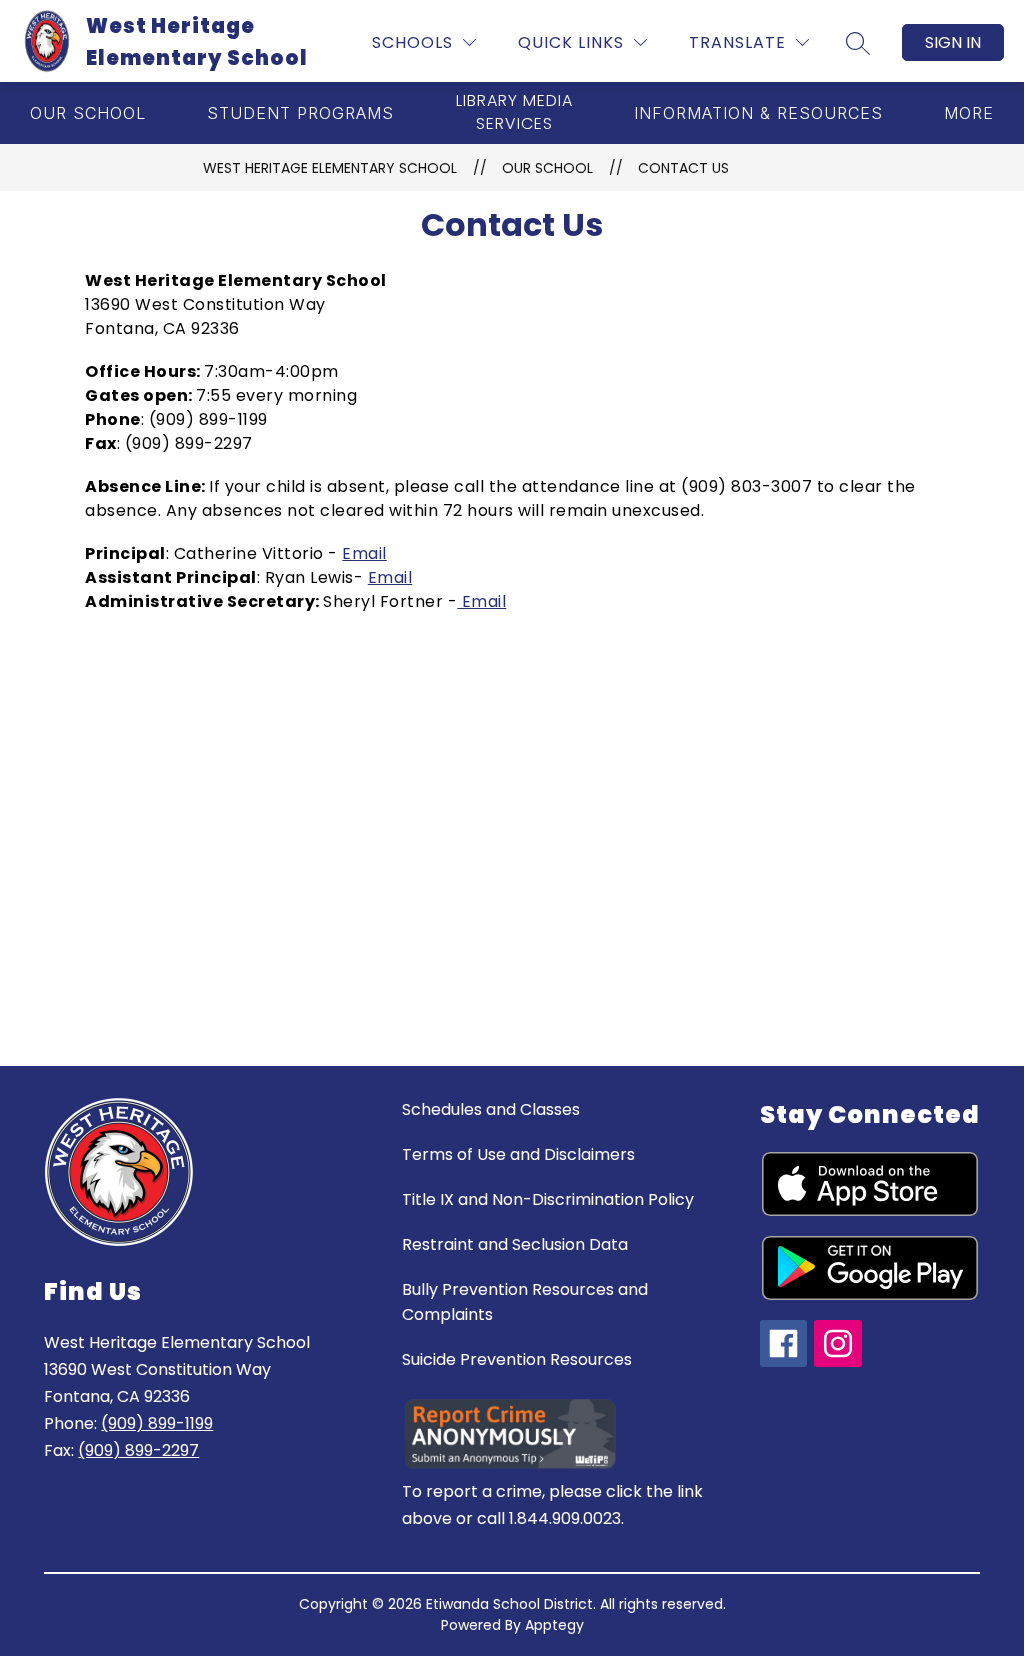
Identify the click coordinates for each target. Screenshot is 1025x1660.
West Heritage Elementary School (330, 168)
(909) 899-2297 (138, 1450)
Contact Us (683, 168)
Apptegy (554, 1625)
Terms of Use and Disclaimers (518, 1154)
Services (514, 112)
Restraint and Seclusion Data (515, 1244)
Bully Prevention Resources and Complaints (525, 1302)
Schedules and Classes (491, 1109)
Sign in (953, 42)
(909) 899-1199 (157, 1423)
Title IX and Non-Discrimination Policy (548, 1199)
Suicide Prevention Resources (517, 1359)
